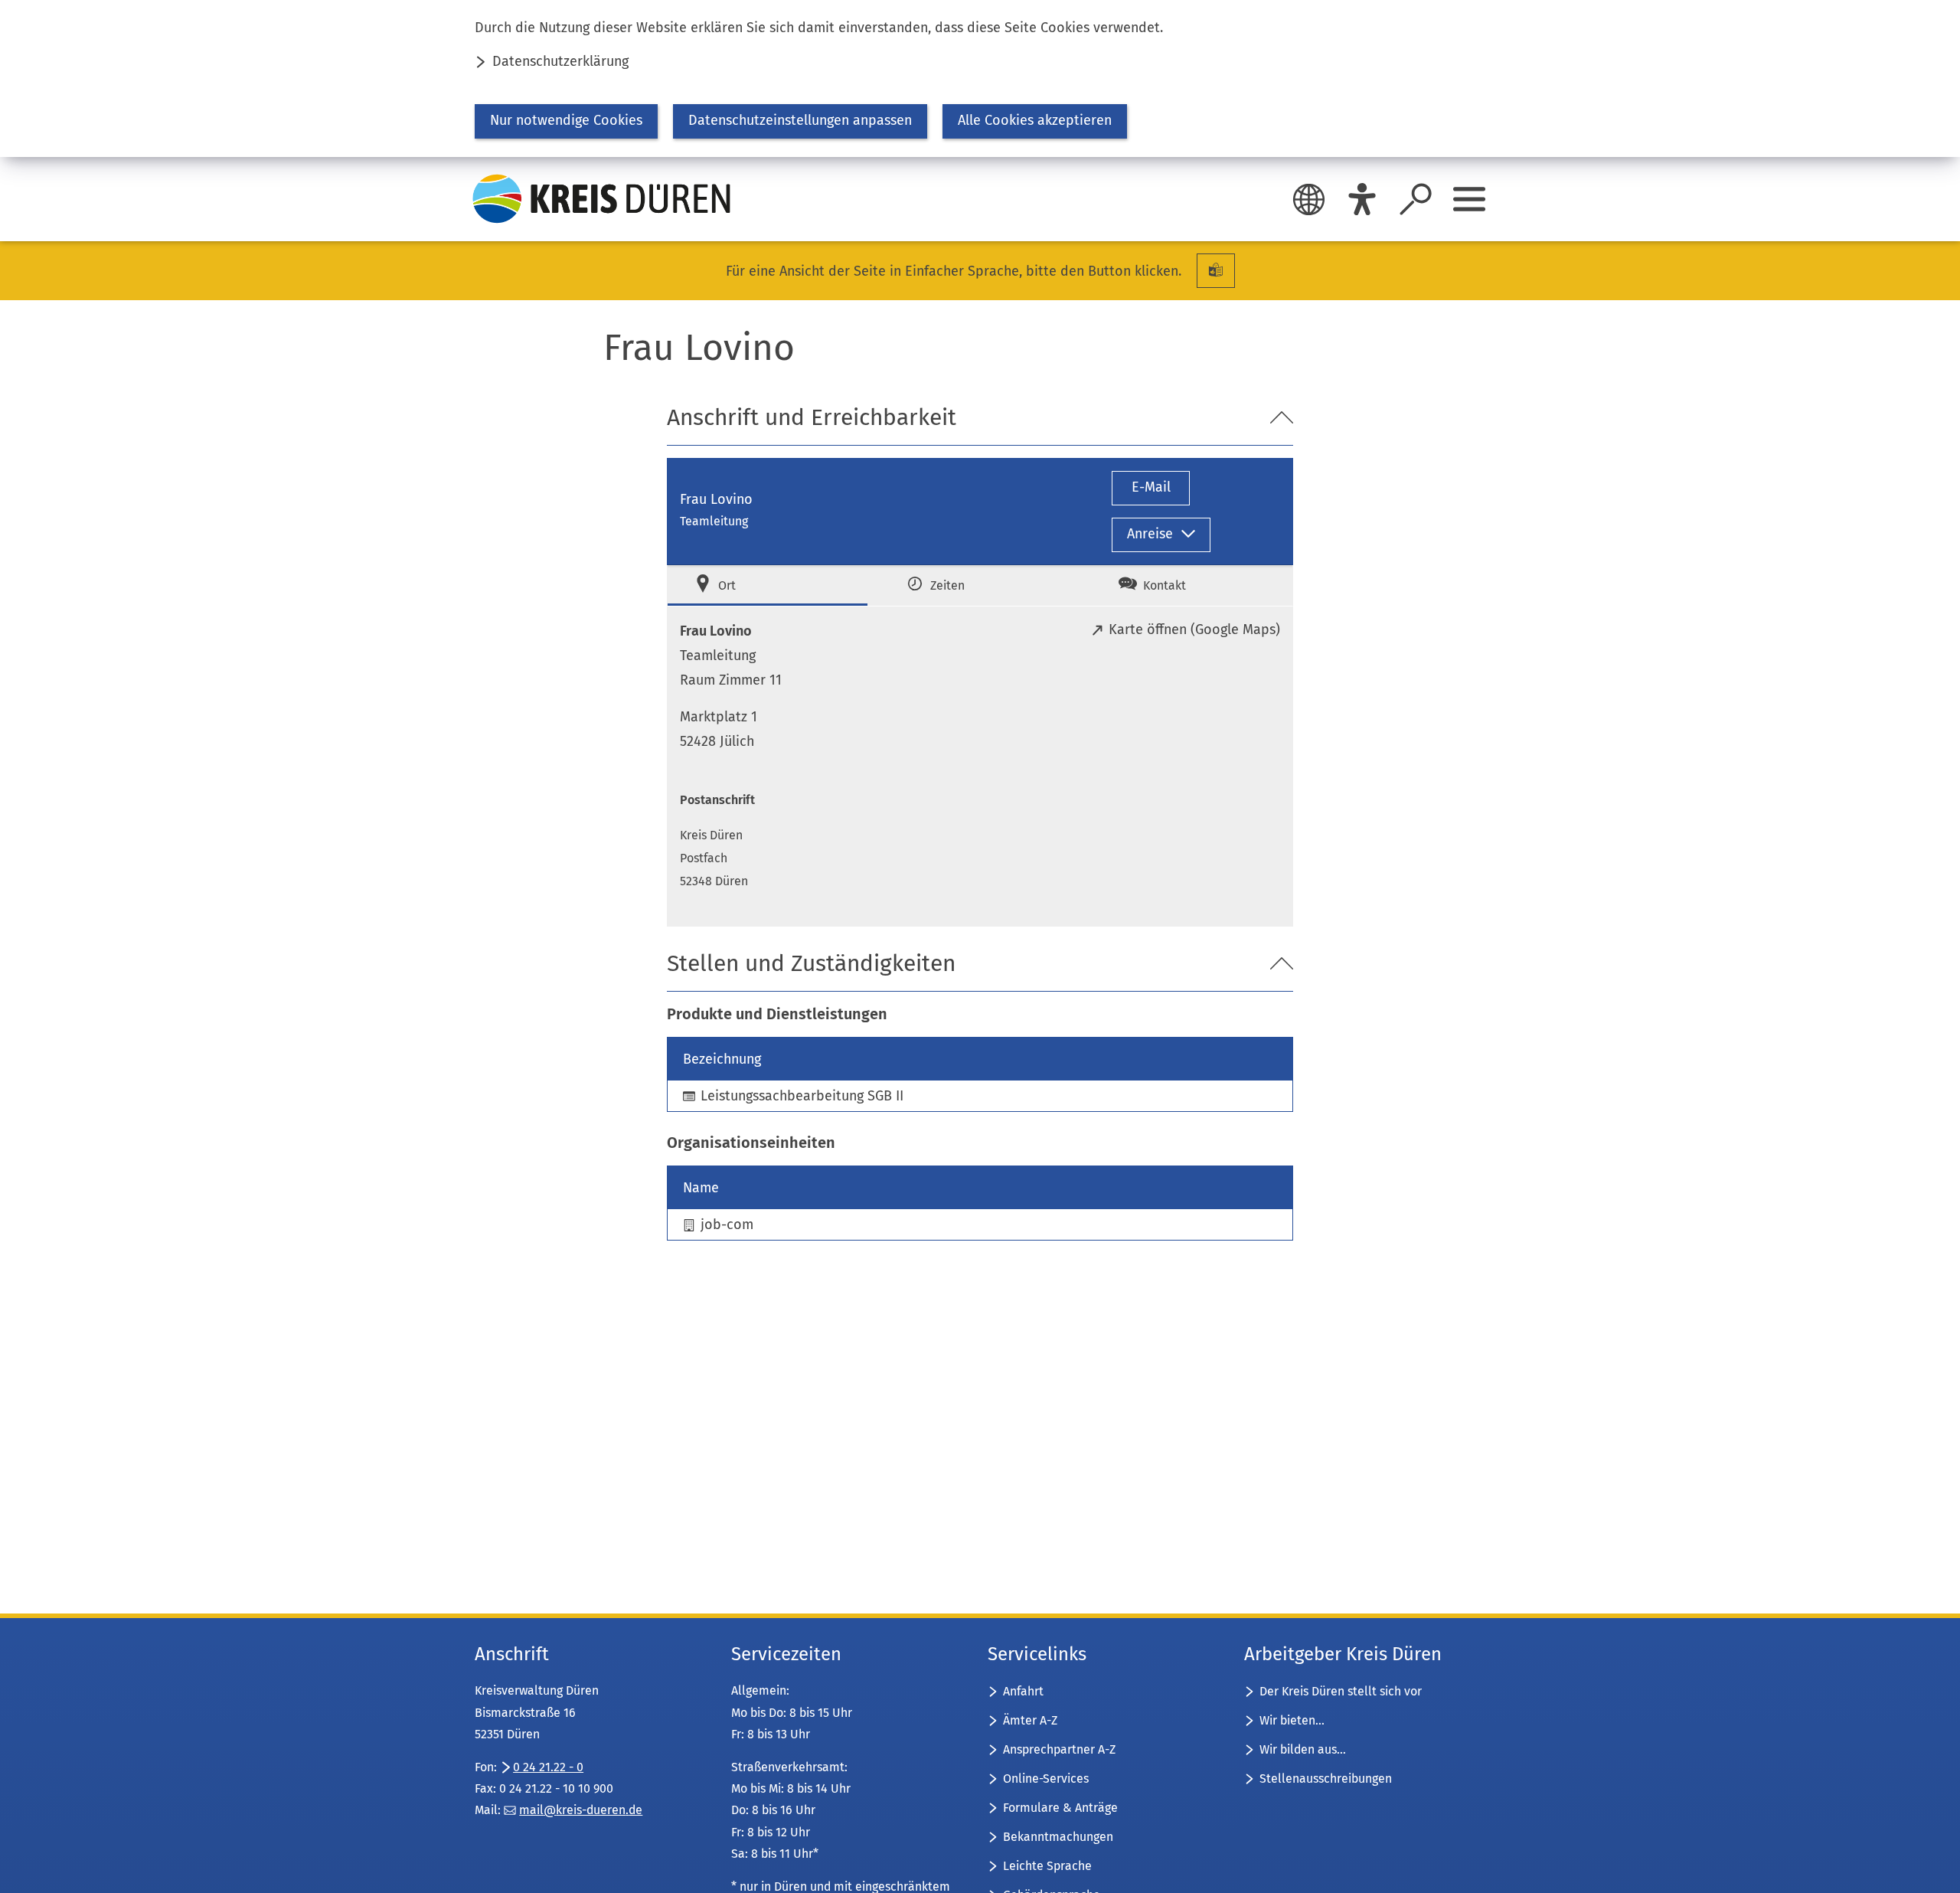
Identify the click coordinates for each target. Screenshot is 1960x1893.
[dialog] (980, 78)
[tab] (768, 585)
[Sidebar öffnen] (1469, 199)
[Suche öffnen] (1416, 199)
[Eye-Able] (1362, 199)
